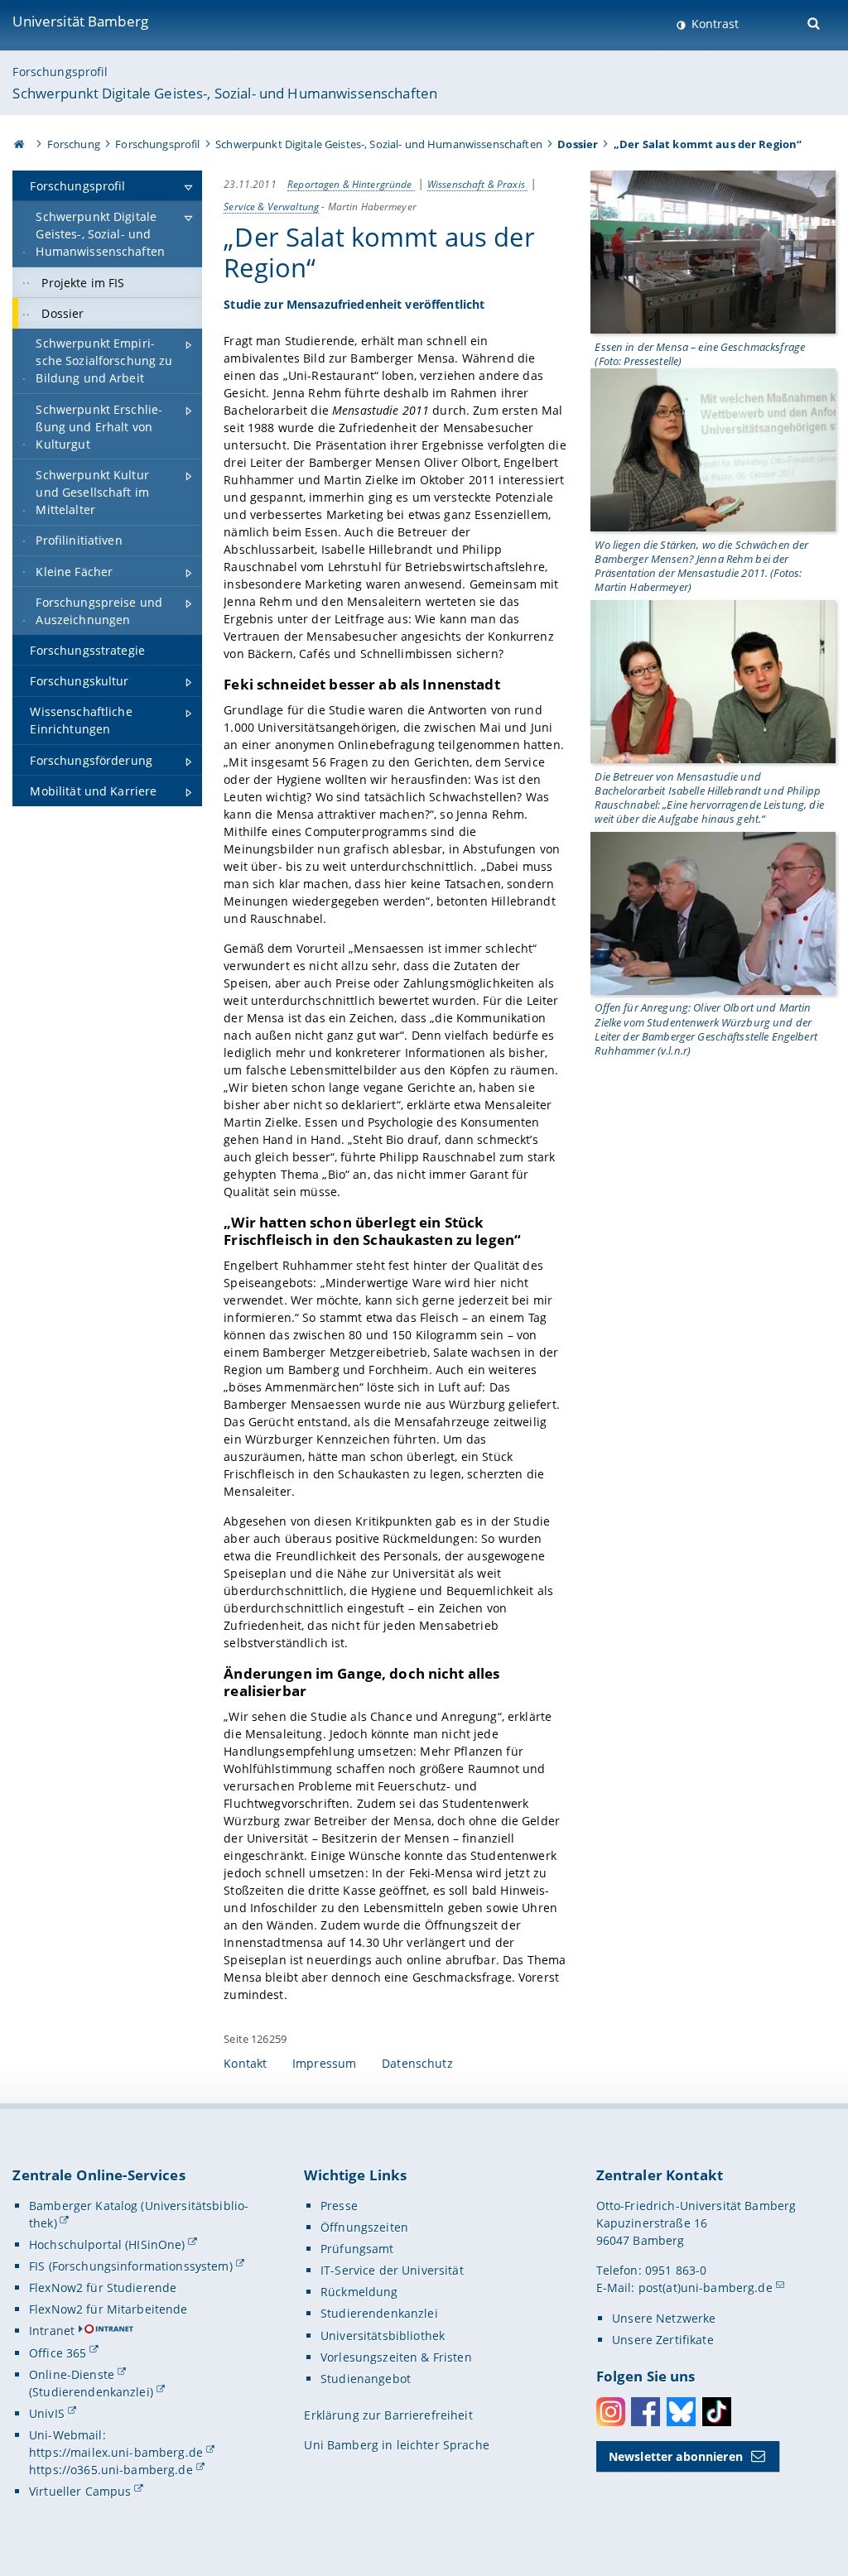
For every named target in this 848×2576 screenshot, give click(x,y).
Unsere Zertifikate (663, 2340)
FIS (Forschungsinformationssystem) (131, 2266)
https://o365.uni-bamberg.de (111, 2470)
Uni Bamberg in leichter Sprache (396, 2445)
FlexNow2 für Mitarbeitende (108, 2309)
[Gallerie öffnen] (713, 251)
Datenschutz (417, 2063)
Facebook (646, 2412)
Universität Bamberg (80, 21)
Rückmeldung (359, 2292)
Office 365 (58, 2353)
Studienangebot (366, 2379)
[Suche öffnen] (815, 22)
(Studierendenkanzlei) (91, 2392)
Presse (339, 2206)
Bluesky (681, 2412)
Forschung (74, 144)
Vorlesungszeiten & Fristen (396, 2357)
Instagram (611, 2412)
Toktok (717, 2412)
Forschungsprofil (60, 72)
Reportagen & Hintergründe (351, 184)
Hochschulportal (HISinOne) (107, 2244)
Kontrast (713, 24)
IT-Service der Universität (392, 2270)
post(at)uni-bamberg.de (706, 2288)
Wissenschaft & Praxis (477, 184)
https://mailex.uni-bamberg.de (116, 2452)
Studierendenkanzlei (379, 2313)
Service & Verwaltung (271, 206)
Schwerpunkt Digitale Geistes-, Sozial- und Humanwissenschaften (225, 93)
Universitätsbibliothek (383, 2336)
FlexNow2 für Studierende (103, 2288)
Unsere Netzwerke (664, 2318)
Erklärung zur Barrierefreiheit (388, 2415)
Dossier (578, 144)
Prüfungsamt (357, 2249)
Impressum (324, 2063)
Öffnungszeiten (364, 2227)
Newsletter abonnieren (676, 2456)
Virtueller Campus (80, 2491)
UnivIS (47, 2413)
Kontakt (245, 2063)
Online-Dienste (72, 2374)
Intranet (52, 2331)
